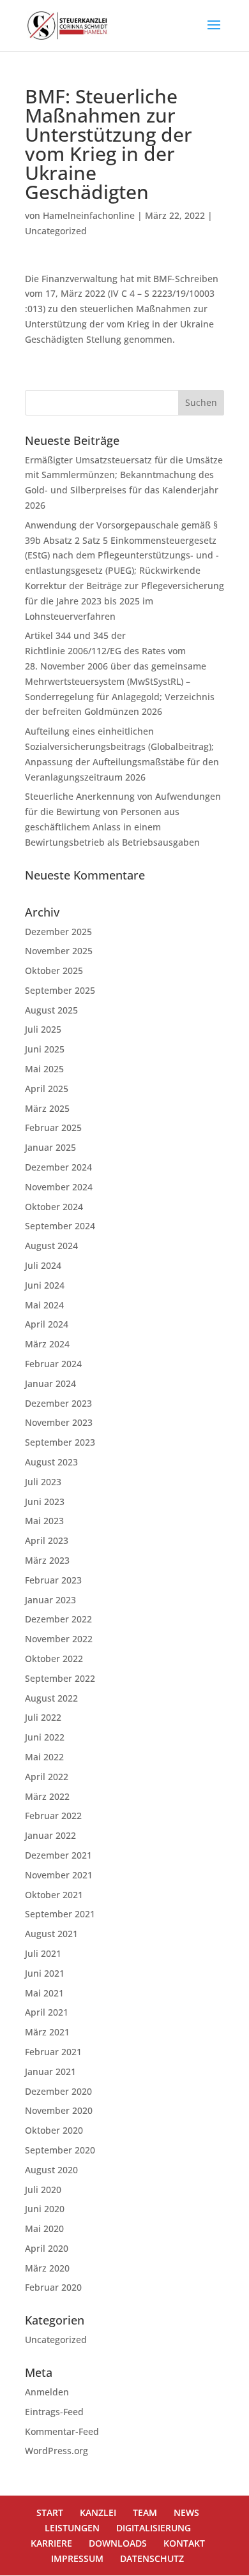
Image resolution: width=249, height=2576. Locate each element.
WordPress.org (57, 2451)
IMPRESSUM (77, 2558)
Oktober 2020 (54, 2130)
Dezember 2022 (58, 1619)
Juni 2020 (45, 2209)
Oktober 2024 (54, 1207)
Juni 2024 (45, 1285)
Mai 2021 (44, 1993)
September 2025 (60, 990)
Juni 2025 (45, 1049)
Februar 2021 (53, 2052)
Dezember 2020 (58, 2091)
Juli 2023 (43, 1482)
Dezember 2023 (58, 1403)
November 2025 (59, 951)
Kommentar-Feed (62, 2431)
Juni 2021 (45, 1973)
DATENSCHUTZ (152, 2558)
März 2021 (47, 2032)
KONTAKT (184, 2543)
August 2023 (51, 1462)
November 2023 (59, 1422)
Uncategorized (56, 231)
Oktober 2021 (54, 1895)
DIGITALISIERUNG (154, 2528)
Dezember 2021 (58, 1855)
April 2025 (47, 1089)
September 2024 (60, 1226)
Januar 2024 (50, 1383)
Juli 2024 (43, 1265)
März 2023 (47, 1560)
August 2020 (51, 2170)
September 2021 (60, 1914)
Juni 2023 (45, 1501)
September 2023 (60, 1442)
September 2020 (60, 2150)
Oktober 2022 (54, 1659)
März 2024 (47, 1344)
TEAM (145, 2512)
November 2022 (59, 1639)
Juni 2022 (45, 1737)
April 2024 (47, 1324)
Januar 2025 (50, 1147)
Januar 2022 (50, 1835)
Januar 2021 (50, 2071)
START (50, 2512)
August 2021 (51, 1934)
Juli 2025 (43, 1029)
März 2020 (47, 2268)
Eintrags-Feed (54, 2412)
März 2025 (47, 1108)
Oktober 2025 (54, 970)
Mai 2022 (44, 1757)
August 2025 (51, 1010)
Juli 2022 (43, 1717)
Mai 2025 (44, 1069)
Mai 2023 (44, 1521)
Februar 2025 (53, 1127)
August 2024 (51, 1246)
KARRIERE (51, 2543)
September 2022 (60, 1678)
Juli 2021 (43, 1953)
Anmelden (47, 2392)
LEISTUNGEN (72, 2528)
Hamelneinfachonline (89, 215)
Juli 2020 (43, 2190)
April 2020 (47, 2248)
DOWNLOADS (118, 2543)
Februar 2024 (53, 1364)
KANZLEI (98, 2512)
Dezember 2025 (58, 932)
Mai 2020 (44, 2228)
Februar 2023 (53, 1580)
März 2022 (47, 1796)
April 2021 (47, 2012)
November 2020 (59, 2110)
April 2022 (47, 1777)
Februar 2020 (53, 2287)
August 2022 (51, 1698)
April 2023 (47, 1540)
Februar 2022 (53, 1816)
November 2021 (59, 1875)
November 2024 (59, 1187)
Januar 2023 (50, 1600)
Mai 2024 (44, 1305)
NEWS (186, 2512)
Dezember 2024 (58, 1167)
